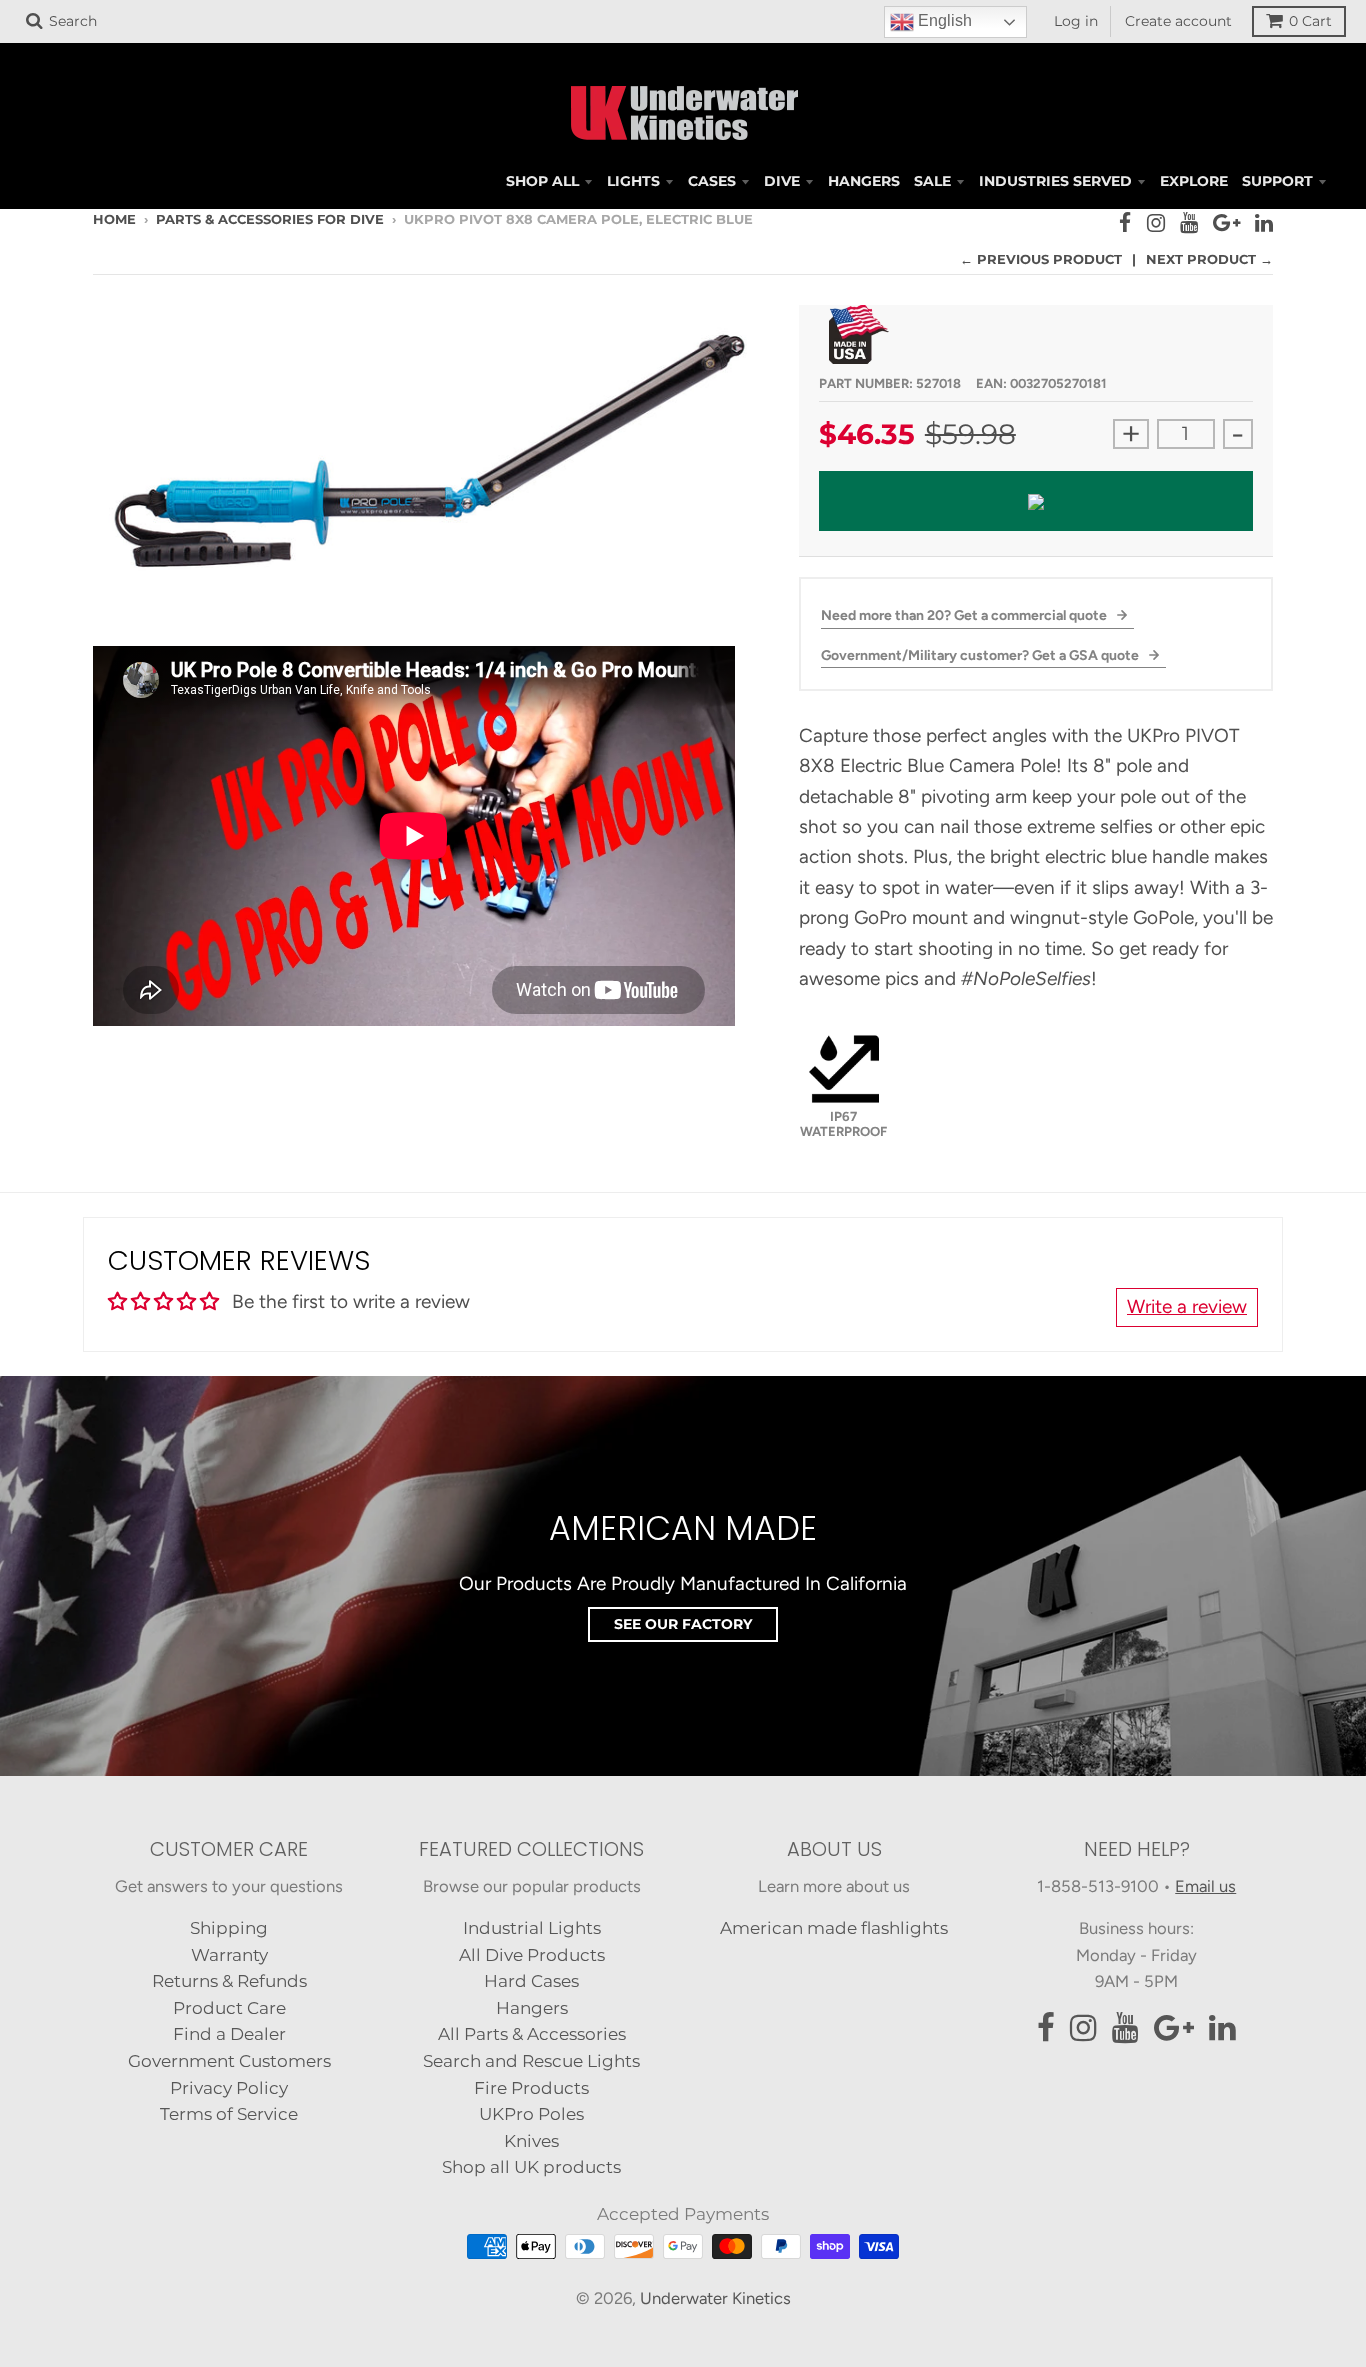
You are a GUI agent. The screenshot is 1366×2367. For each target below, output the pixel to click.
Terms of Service (229, 2114)
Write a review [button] (1187, 1306)
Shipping (229, 1928)
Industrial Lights (532, 1928)
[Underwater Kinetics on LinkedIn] (1264, 223)
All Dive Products (532, 1955)
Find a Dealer (229, 2034)
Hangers (532, 2008)
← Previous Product (1041, 259)
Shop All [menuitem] (542, 181)
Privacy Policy (229, 2088)
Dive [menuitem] (782, 181)
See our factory (683, 1624)
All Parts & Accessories (532, 2034)
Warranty (229, 1955)
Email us (1205, 1886)
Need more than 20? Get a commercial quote (965, 615)
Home (114, 219)
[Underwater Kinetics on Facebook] (1125, 223)
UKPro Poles (531, 2114)
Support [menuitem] (1277, 181)
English (943, 20)
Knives (531, 2141)
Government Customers (229, 2061)
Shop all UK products (531, 2167)
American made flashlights (834, 1928)
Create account (1178, 21)
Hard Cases (531, 1981)
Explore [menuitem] (1194, 181)
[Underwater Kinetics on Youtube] (1189, 223)
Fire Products (531, 2088)
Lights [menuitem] (633, 181)
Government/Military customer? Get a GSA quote (981, 655)
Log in (1076, 21)
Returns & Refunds (229, 1981)
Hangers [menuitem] (864, 181)
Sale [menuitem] (932, 181)
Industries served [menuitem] (1055, 181)
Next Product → (1209, 259)
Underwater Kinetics (715, 2298)
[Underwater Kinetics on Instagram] (1156, 223)
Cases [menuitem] (712, 181)
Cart (1310, 21)
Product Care (229, 2008)
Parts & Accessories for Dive (270, 219)
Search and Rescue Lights (531, 2061)
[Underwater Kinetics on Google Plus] (1226, 223)
